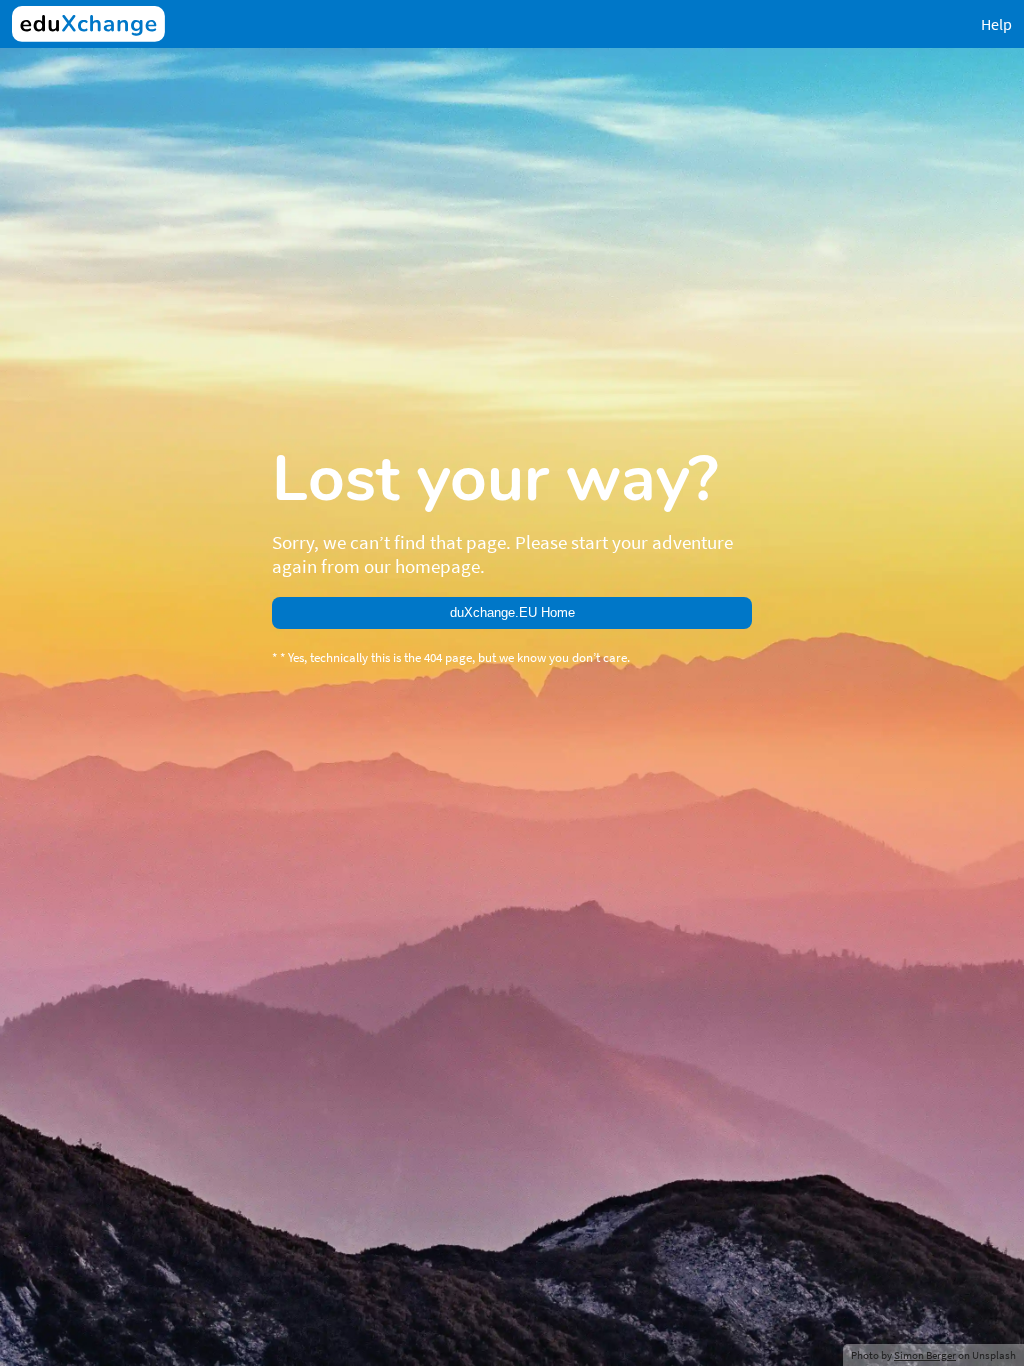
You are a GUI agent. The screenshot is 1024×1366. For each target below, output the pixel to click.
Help (996, 24)
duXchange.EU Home (512, 612)
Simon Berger (925, 1355)
